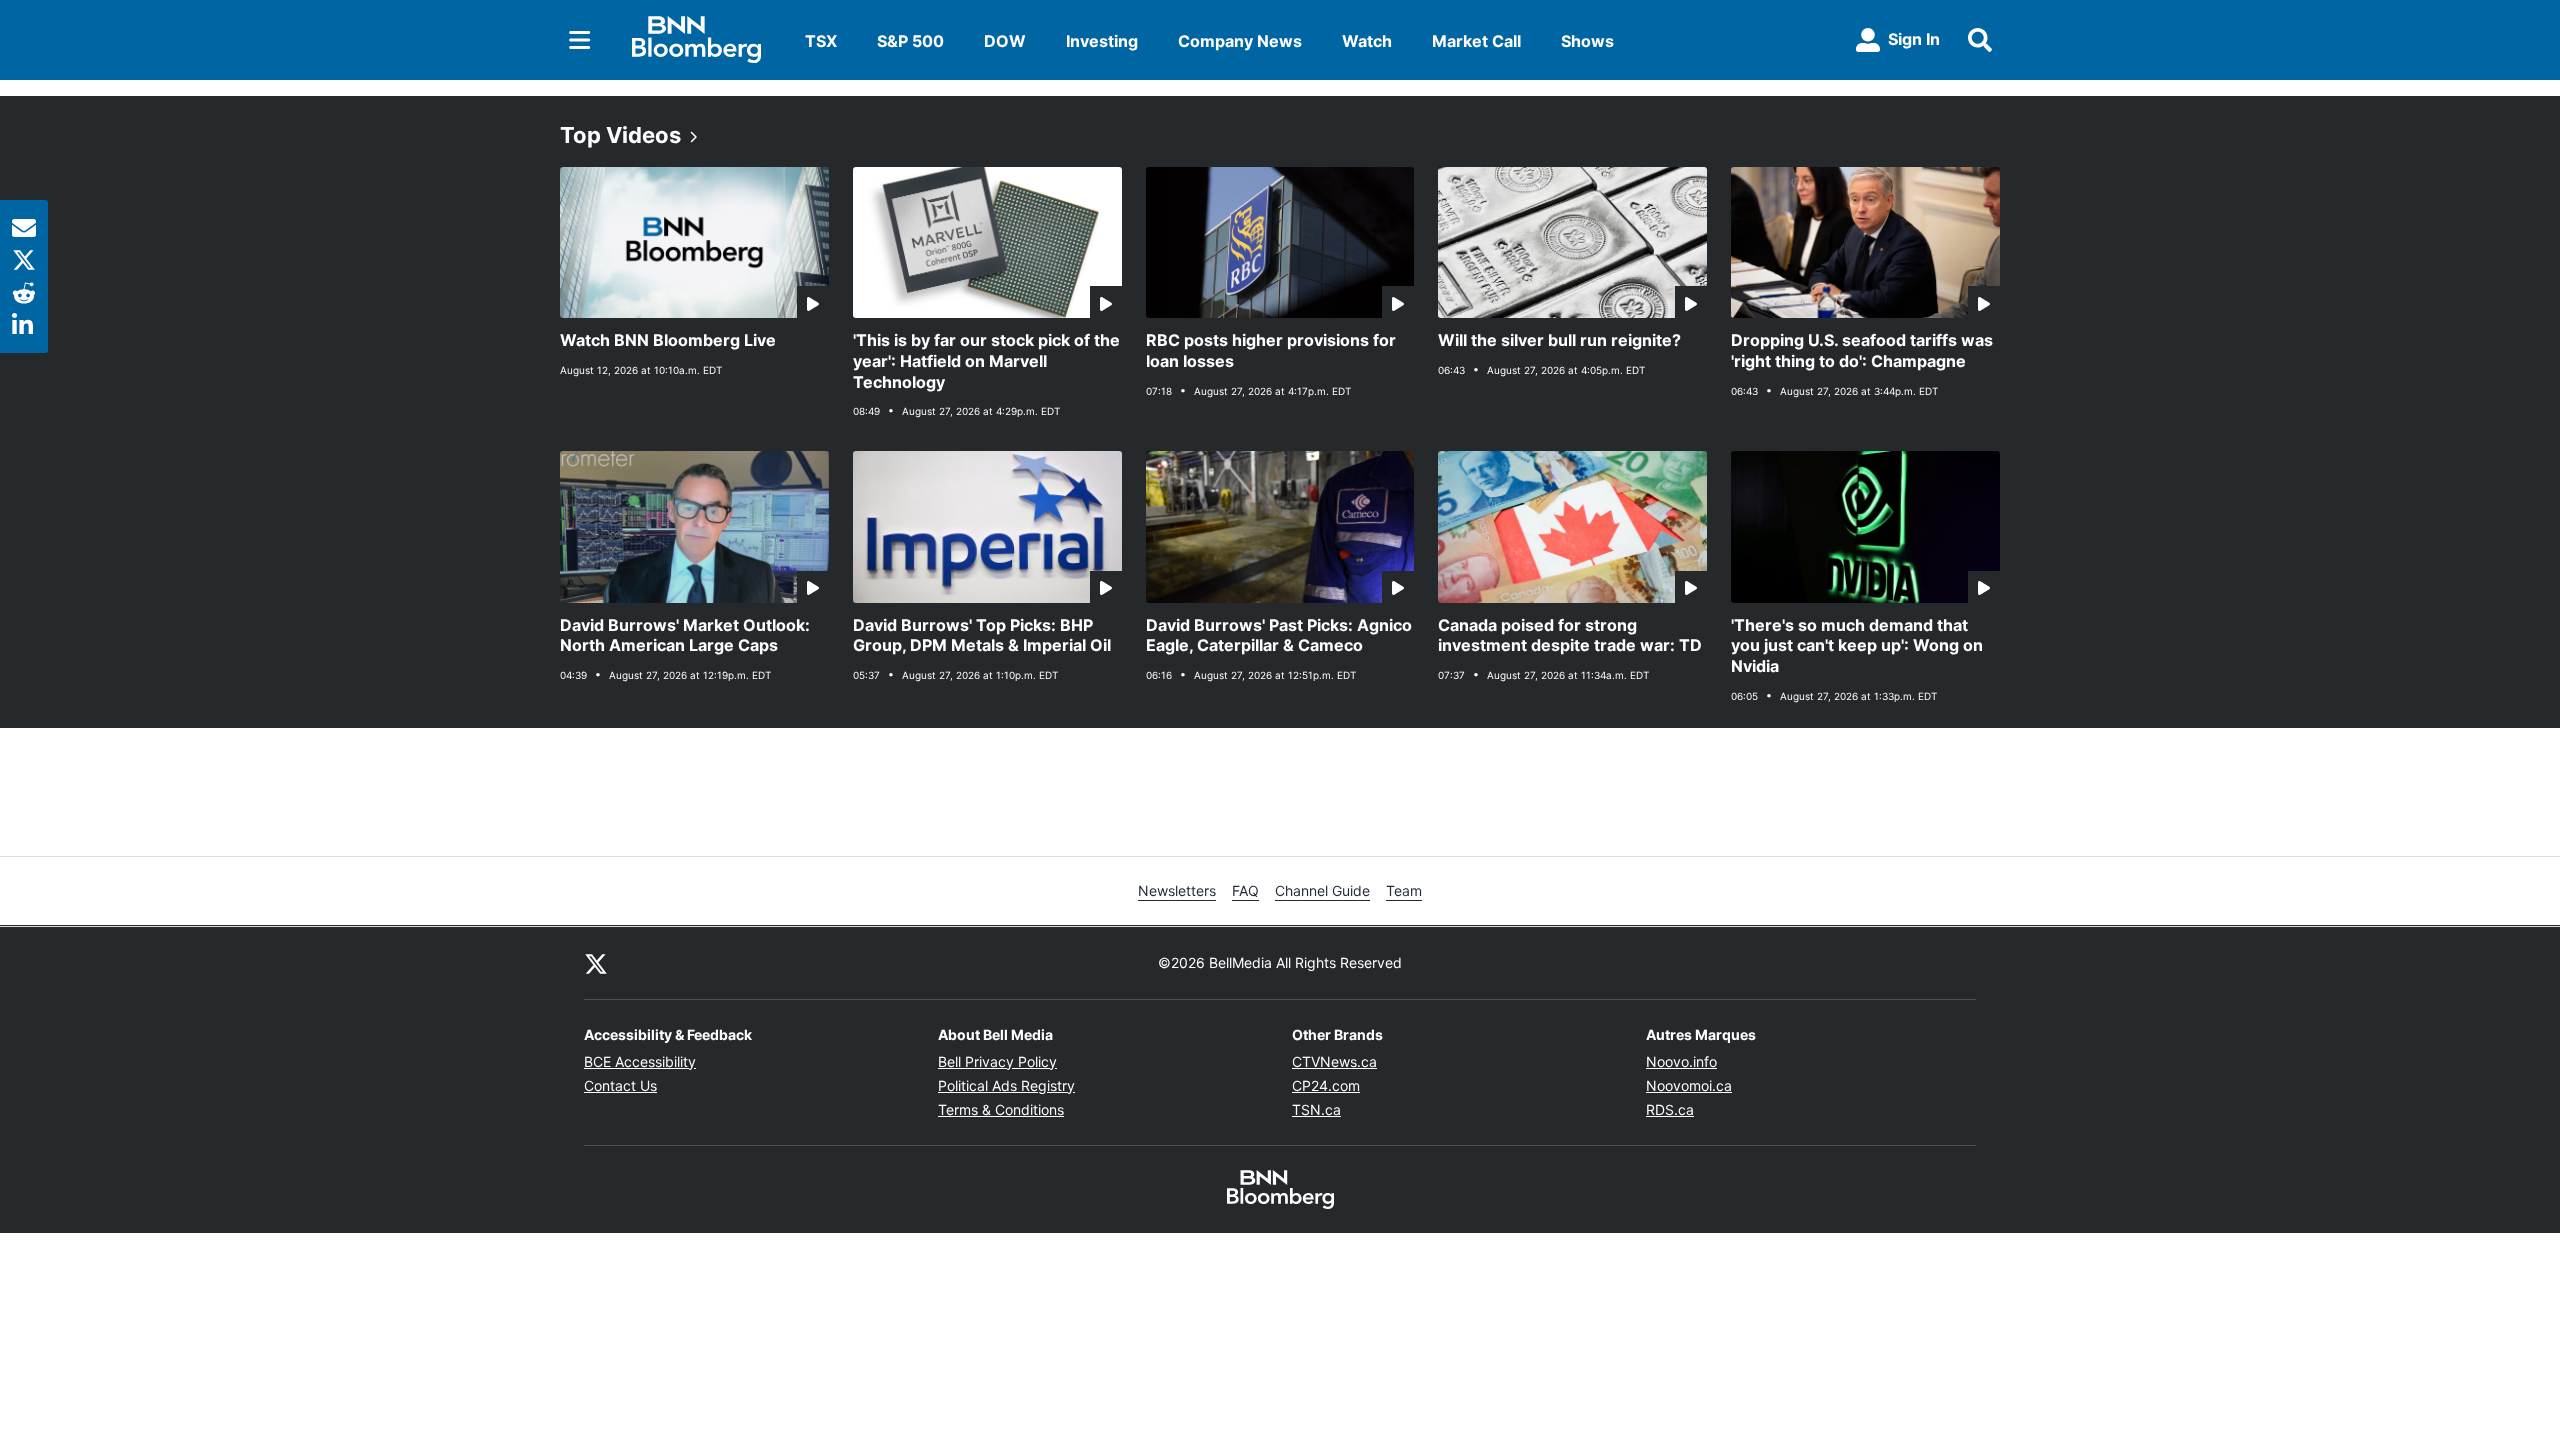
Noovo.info (1681, 1061)
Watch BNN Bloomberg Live (668, 340)
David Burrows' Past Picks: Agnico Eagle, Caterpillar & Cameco (1279, 635)
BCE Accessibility (640, 1061)
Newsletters (1177, 890)
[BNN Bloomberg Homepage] (696, 40)
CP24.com (1326, 1085)
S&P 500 (910, 41)
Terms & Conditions (1001, 1109)
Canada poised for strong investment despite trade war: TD (1570, 635)
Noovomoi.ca (1689, 1085)
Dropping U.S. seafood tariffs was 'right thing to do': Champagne (1862, 350)
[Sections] (580, 40)
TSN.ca (1316, 1109)
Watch (1367, 41)
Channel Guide (1322, 890)
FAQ (1245, 890)
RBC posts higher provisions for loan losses (1271, 350)
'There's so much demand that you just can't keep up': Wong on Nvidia (1857, 646)
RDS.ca (1670, 1109)
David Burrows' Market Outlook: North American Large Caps (685, 635)
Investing (1102, 41)
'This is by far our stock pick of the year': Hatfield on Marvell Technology (986, 361)
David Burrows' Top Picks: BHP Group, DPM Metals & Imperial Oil (982, 635)
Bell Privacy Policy (997, 1061)
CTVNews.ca (1334, 1061)
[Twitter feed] (596, 963)
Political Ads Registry (1006, 1085)
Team (1404, 890)
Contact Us (620, 1085)
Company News (1240, 41)
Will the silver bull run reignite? (1559, 340)
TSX (821, 41)
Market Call (1476, 41)
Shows (1587, 41)
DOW (1005, 41)
